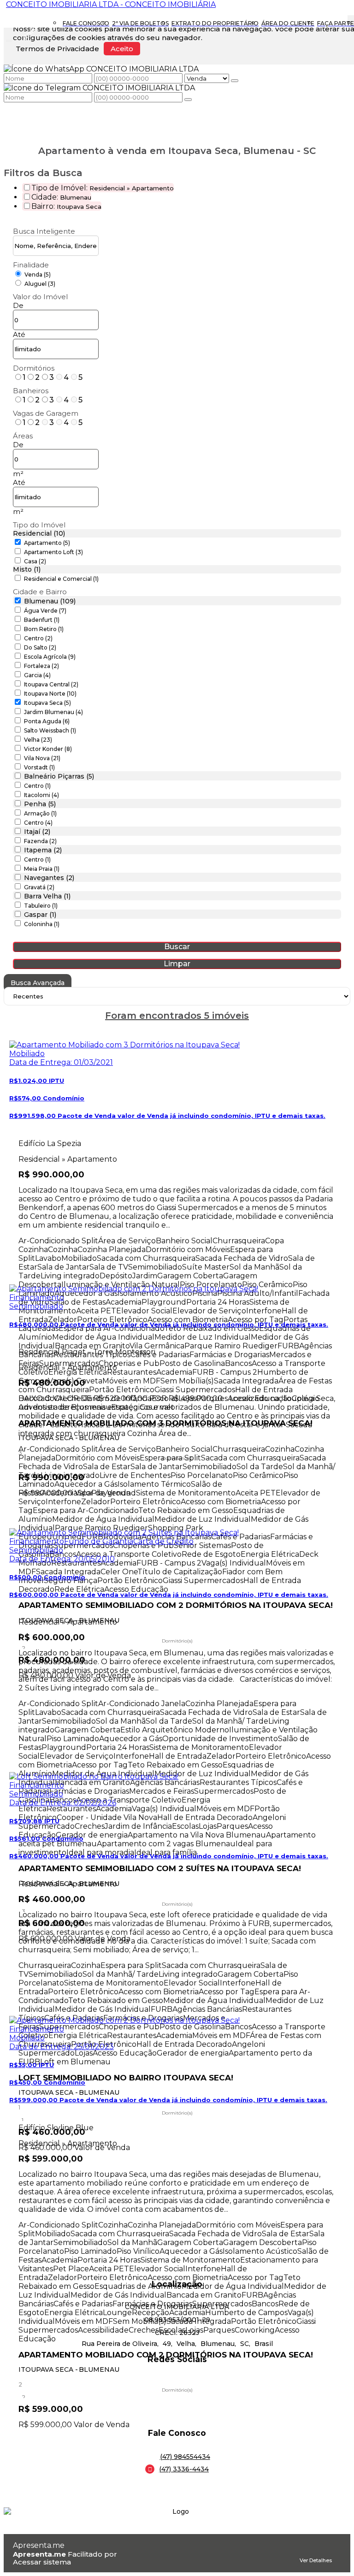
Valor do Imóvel (40, 297)
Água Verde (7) (45, 611)
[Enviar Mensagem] (188, 100)
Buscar (177, 947)
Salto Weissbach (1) (50, 730)
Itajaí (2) (37, 832)
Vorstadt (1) (39, 767)
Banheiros (31, 391)
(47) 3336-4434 (184, 2469)
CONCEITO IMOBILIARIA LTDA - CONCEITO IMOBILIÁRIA (111, 4)
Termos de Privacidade (57, 49)
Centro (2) (38, 638)
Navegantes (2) (49, 878)
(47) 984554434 (185, 2457)
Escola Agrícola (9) (50, 657)
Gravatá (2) (39, 887)
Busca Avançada (38, 983)
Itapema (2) (43, 850)
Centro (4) (38, 823)
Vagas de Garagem (46, 413)
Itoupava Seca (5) (47, 703)
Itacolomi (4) (41, 795)
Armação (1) (40, 813)
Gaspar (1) (40, 915)
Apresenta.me (39, 2545)
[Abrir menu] (9, 39)
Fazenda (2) (40, 841)
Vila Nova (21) (42, 758)
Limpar (177, 964)
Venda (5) (38, 275)
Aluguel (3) (40, 284)
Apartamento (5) (47, 543)
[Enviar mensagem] (235, 81)
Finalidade (31, 265)
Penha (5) (40, 804)
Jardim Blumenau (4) (53, 712)
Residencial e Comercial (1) (61, 579)
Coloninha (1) (42, 924)
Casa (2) (35, 561)
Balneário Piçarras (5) (59, 776)
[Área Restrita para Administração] (177, 2562)
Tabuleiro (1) (41, 906)
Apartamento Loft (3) (53, 552)
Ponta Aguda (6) (47, 721)
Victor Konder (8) (48, 749)
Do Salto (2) (40, 647)
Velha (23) (38, 740)
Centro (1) (37, 786)
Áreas (23, 436)
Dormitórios (34, 368)
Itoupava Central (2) (51, 684)
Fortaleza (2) (41, 666)
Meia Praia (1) (42, 869)
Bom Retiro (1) (44, 629)
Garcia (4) (37, 675)
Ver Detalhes (316, 2560)
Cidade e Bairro (40, 592)
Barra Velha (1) (47, 896)
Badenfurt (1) (42, 620)
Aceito (122, 49)
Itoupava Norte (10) (50, 694)
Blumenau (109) (50, 601)
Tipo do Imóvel (39, 525)
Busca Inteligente (44, 231)
